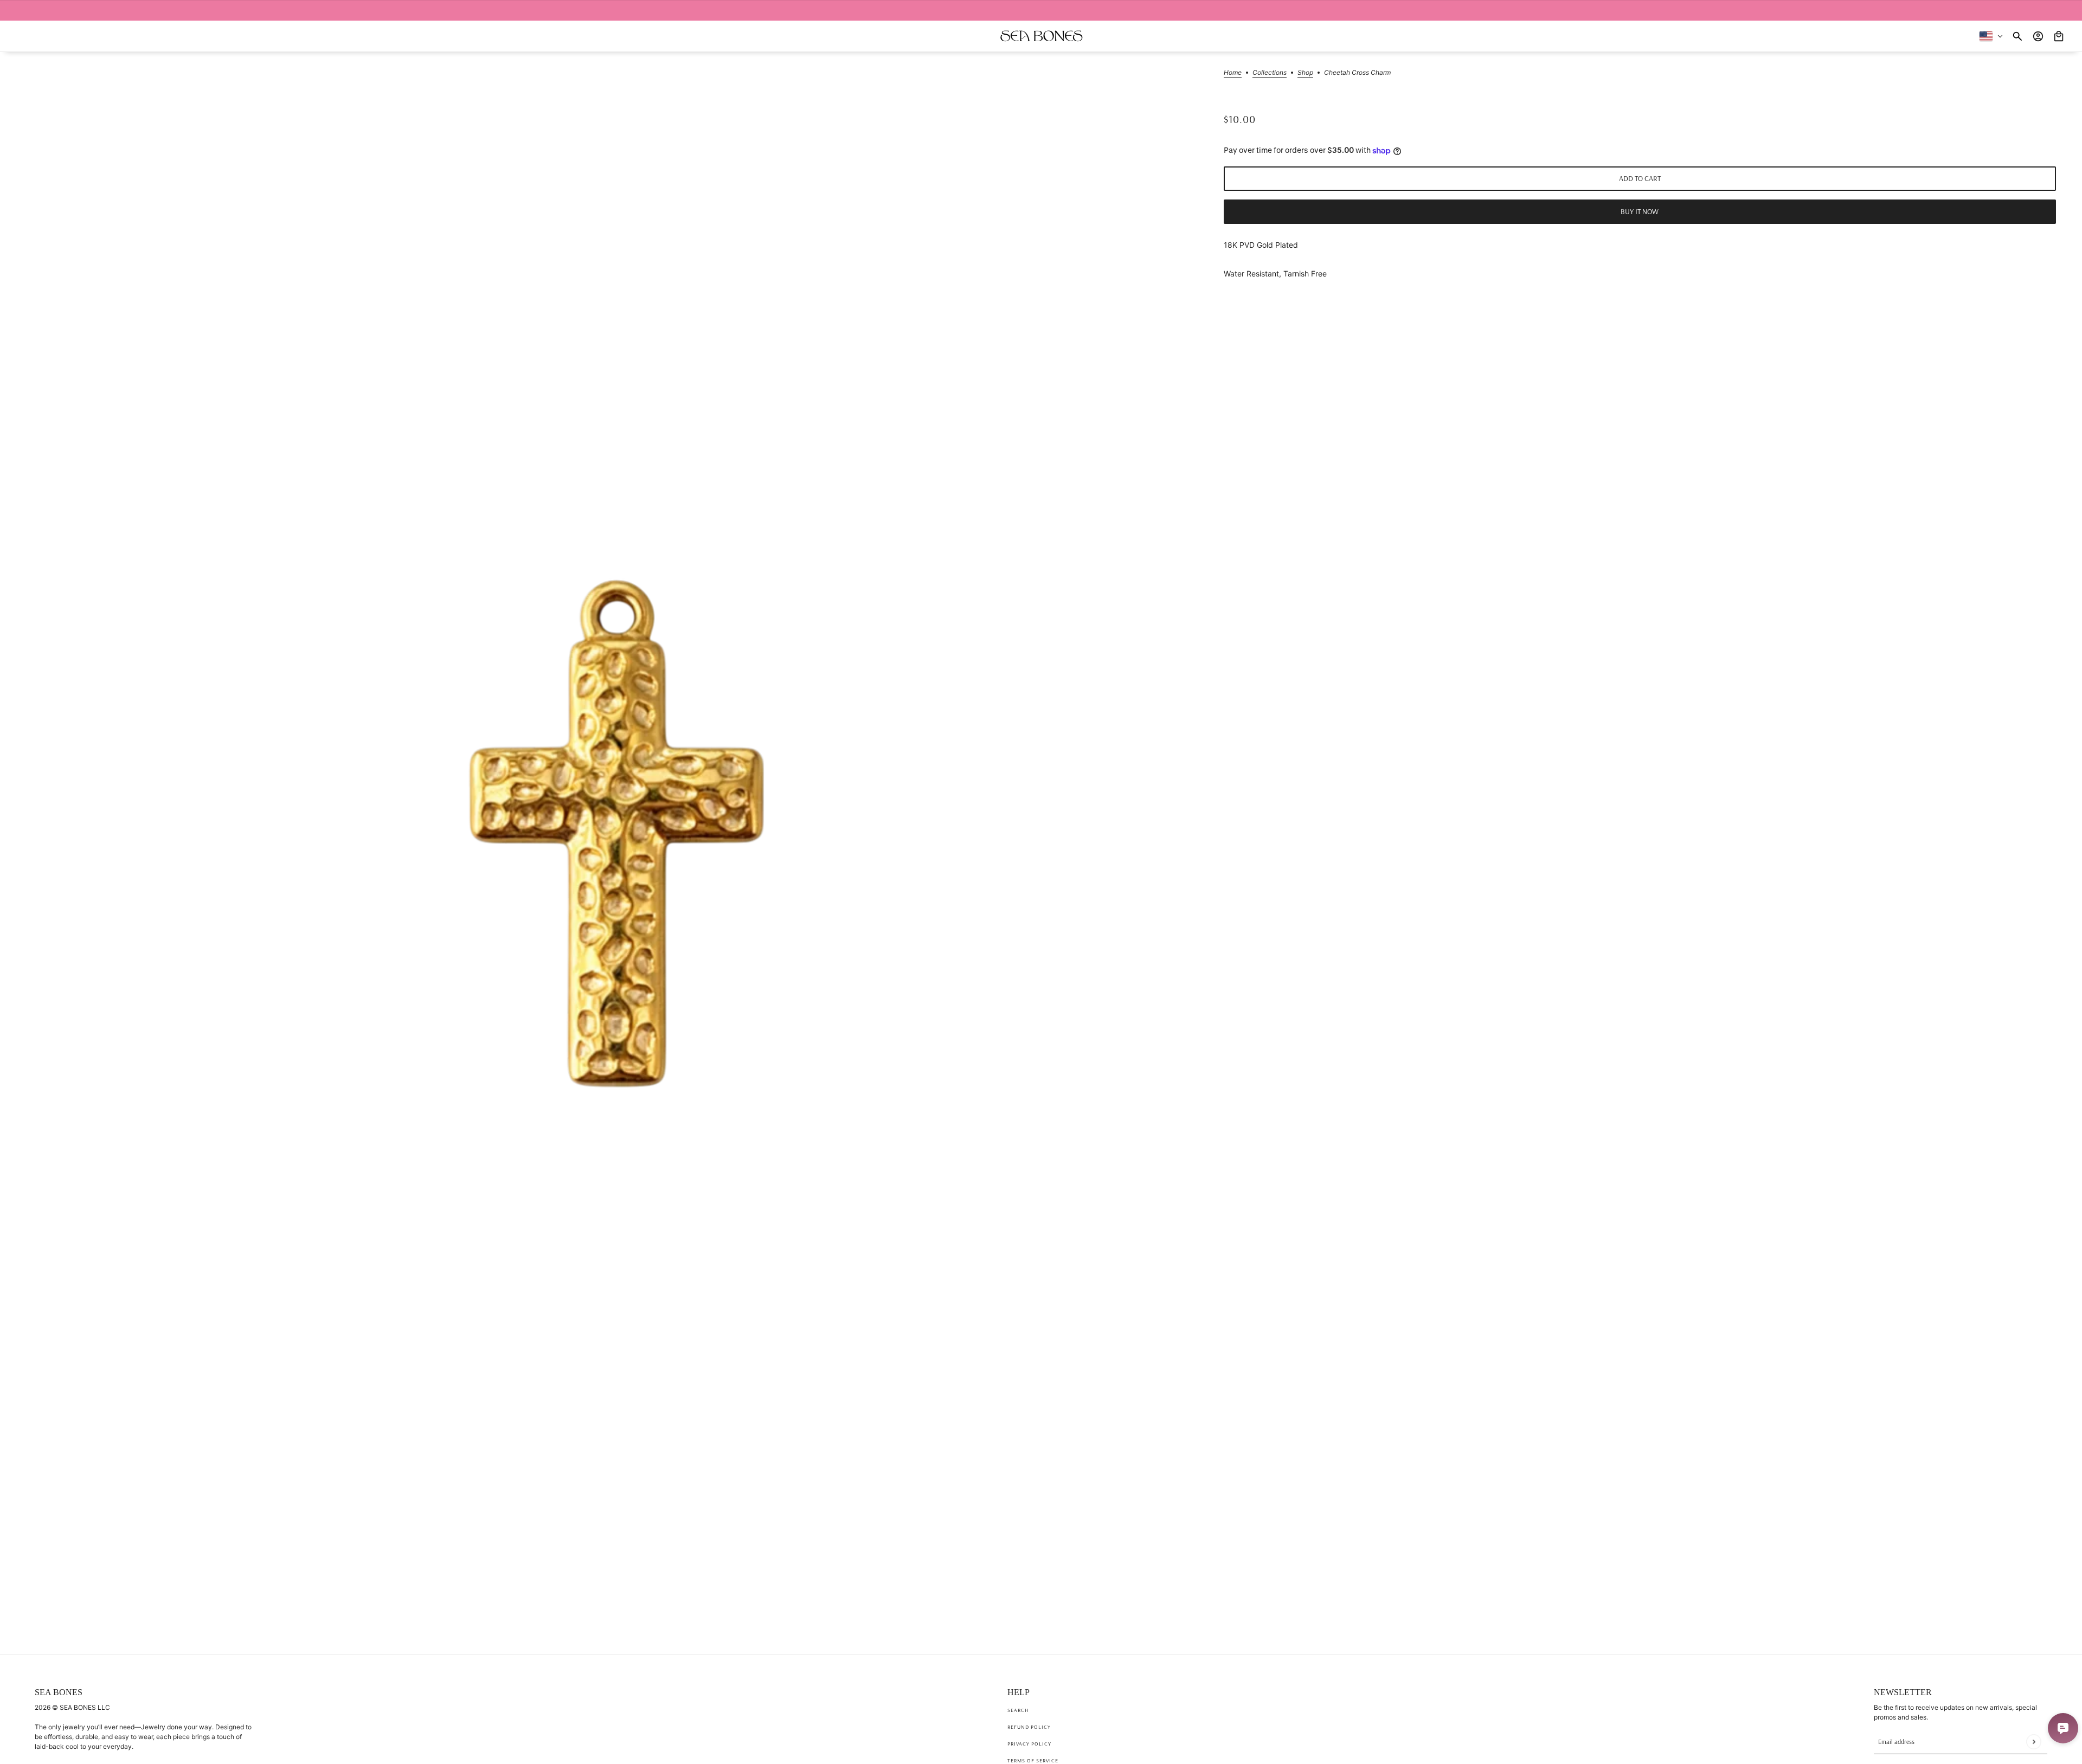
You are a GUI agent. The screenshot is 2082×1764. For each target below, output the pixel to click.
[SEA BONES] (1041, 36)
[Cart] (2059, 36)
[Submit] (2033, 1742)
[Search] (2017, 36)
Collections (1270, 73)
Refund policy (1029, 1727)
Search (1018, 1710)
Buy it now (1640, 211)
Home (1233, 73)
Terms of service (1033, 1760)
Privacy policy (1029, 1744)
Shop (1305, 73)
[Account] (2038, 36)
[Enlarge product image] (616, 833)
